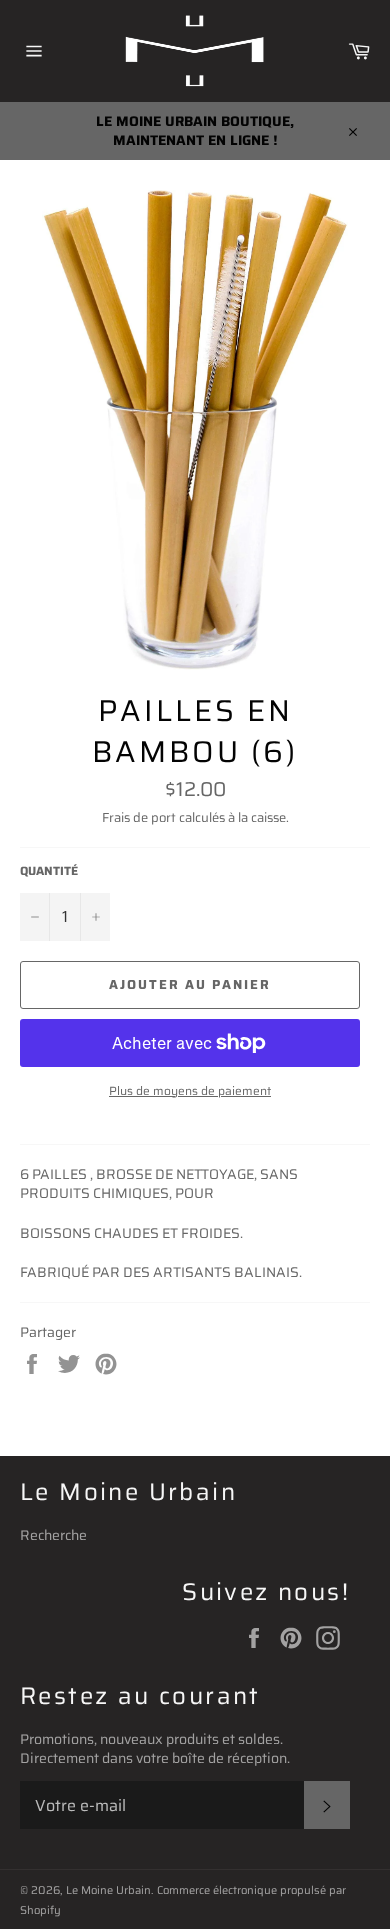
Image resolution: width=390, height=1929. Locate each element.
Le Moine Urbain (108, 1890)
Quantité (49, 871)
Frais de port (139, 817)
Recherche (53, 1535)
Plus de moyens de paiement (190, 1091)
